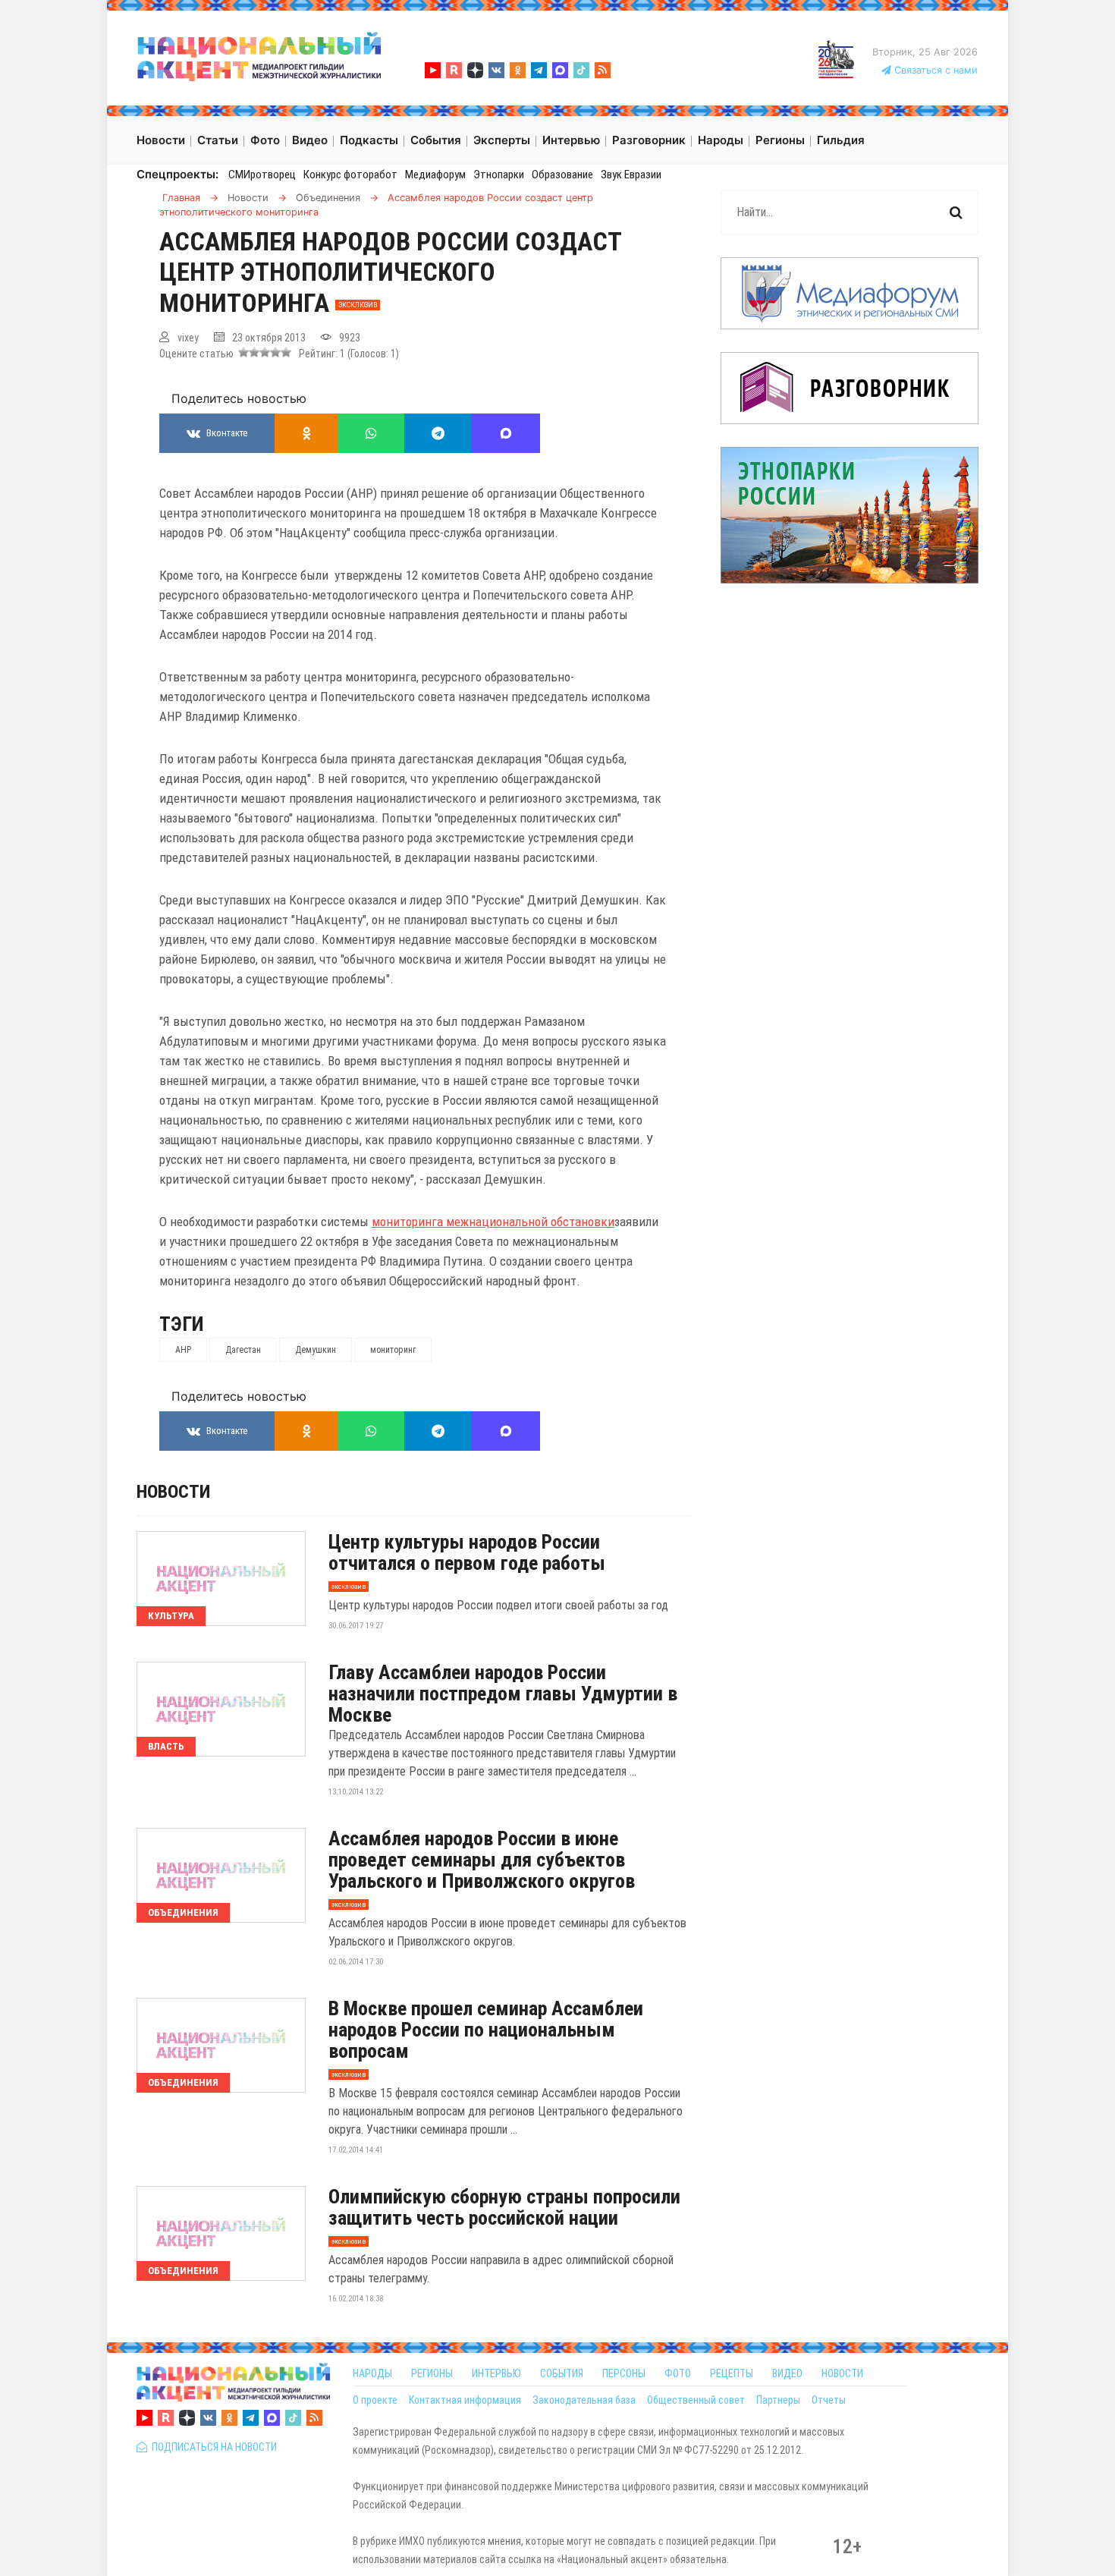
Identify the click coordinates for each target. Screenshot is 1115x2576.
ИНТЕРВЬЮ (496, 2373)
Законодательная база (584, 2400)
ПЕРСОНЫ (624, 2373)
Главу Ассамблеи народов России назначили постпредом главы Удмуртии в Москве (503, 1694)
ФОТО (678, 2373)
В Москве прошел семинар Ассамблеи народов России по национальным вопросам (486, 2030)
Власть (166, 1746)
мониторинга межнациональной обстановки (493, 1222)
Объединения (183, 1912)
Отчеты (829, 2400)
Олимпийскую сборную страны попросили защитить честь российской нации (504, 2207)
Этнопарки (499, 175)
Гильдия (841, 140)
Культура (171, 1616)
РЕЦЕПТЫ (732, 2373)
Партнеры (778, 2400)
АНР (183, 1350)
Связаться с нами (934, 70)
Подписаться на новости (212, 2447)
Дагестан (243, 1350)
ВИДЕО (787, 2373)
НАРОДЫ (372, 2373)
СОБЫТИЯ (562, 2373)
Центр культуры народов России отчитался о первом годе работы (467, 1552)
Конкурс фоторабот (350, 175)
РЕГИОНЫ (432, 2373)
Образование (562, 175)
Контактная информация (465, 2400)
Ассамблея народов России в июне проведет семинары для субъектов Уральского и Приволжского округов (482, 1860)
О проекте (375, 2400)
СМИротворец (262, 175)
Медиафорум (435, 175)
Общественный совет (696, 2400)
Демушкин (316, 1350)
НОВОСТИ (842, 2373)
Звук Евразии (631, 175)
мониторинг (393, 1350)
